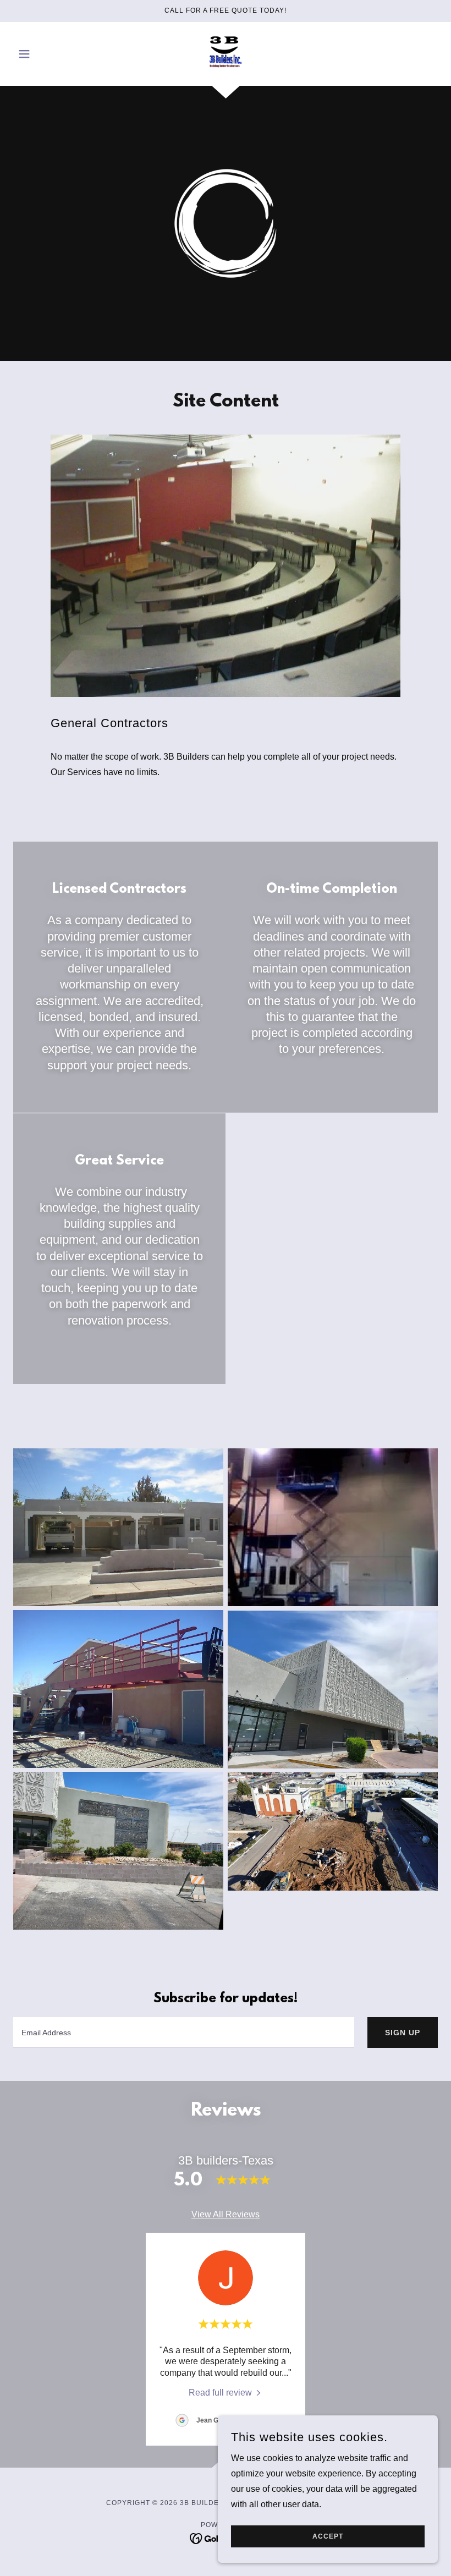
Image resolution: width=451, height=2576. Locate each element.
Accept (328, 2536)
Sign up (403, 2033)
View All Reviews (226, 2214)
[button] (45, 54)
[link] (226, 53)
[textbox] (184, 2033)
